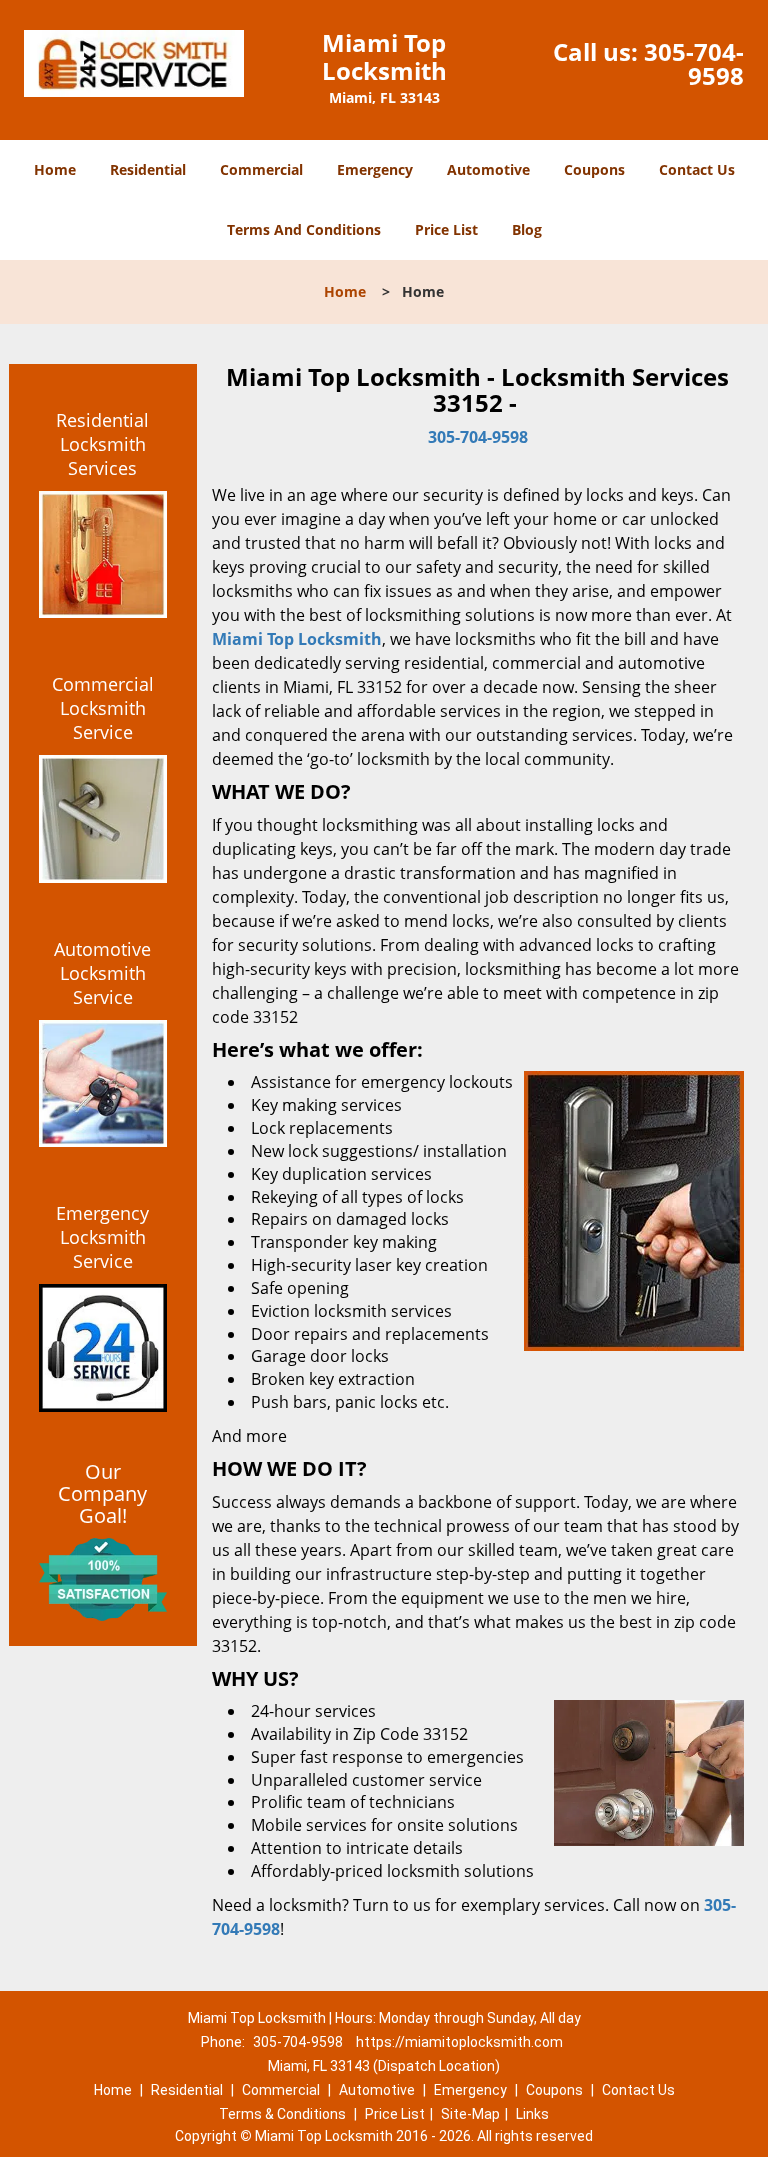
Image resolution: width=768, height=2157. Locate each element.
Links (532, 2114)
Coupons (594, 169)
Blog (527, 229)
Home (55, 169)
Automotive (488, 169)
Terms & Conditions (282, 2114)
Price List (446, 229)
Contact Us (697, 169)
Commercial (261, 169)
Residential (148, 169)
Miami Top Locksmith (297, 639)
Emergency (375, 169)
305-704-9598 (694, 63)
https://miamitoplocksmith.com (459, 2042)
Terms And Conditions (304, 229)
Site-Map (470, 2114)
